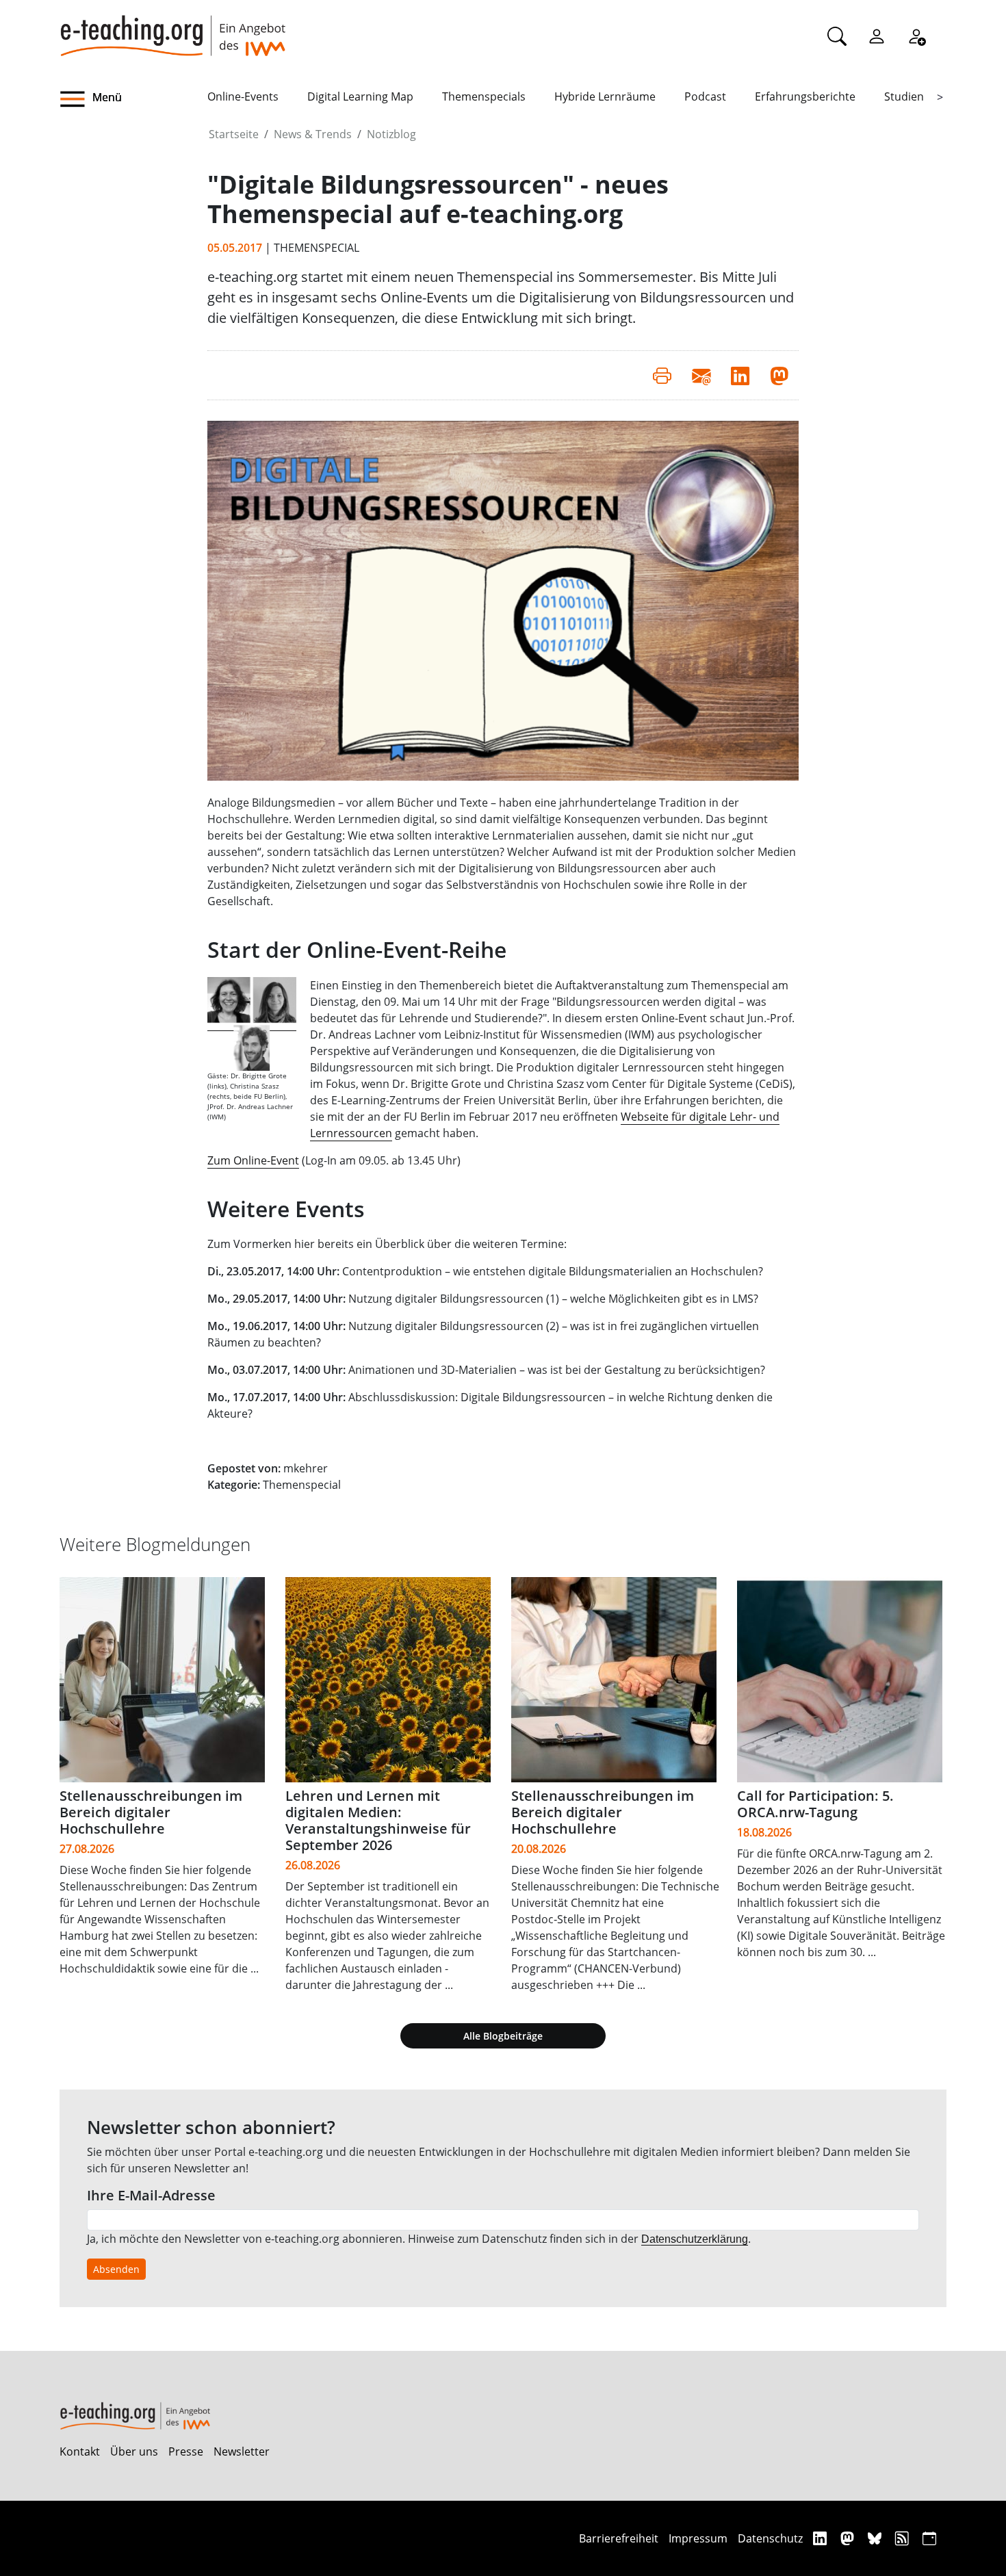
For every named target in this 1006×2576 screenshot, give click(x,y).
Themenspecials (484, 96)
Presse (186, 2451)
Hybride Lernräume (605, 96)
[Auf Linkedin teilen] (740, 375)
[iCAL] (929, 2538)
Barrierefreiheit (619, 2538)
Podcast (705, 96)
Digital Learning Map (360, 96)
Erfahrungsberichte (805, 96)
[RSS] (904, 2538)
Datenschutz (770, 2538)
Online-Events (243, 96)
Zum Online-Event (253, 1160)
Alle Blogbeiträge (503, 2036)
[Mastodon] (849, 2538)
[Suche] (837, 36)
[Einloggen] (877, 36)
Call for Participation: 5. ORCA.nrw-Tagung (815, 1804)
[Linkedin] (822, 2538)
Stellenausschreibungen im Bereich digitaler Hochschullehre (151, 1812)
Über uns (134, 2451)
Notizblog (391, 134)
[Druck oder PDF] (662, 375)
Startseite (234, 134)
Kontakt (80, 2451)
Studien (904, 96)
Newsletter (242, 2451)
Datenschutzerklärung (695, 2239)
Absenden (116, 2269)
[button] (133, 99)
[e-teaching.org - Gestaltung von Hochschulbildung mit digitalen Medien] (172, 28)
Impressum (698, 2538)
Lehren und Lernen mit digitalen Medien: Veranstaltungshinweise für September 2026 (378, 1820)
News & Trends (313, 134)
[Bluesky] (876, 2538)
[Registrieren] (916, 36)
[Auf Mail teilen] (701, 375)
